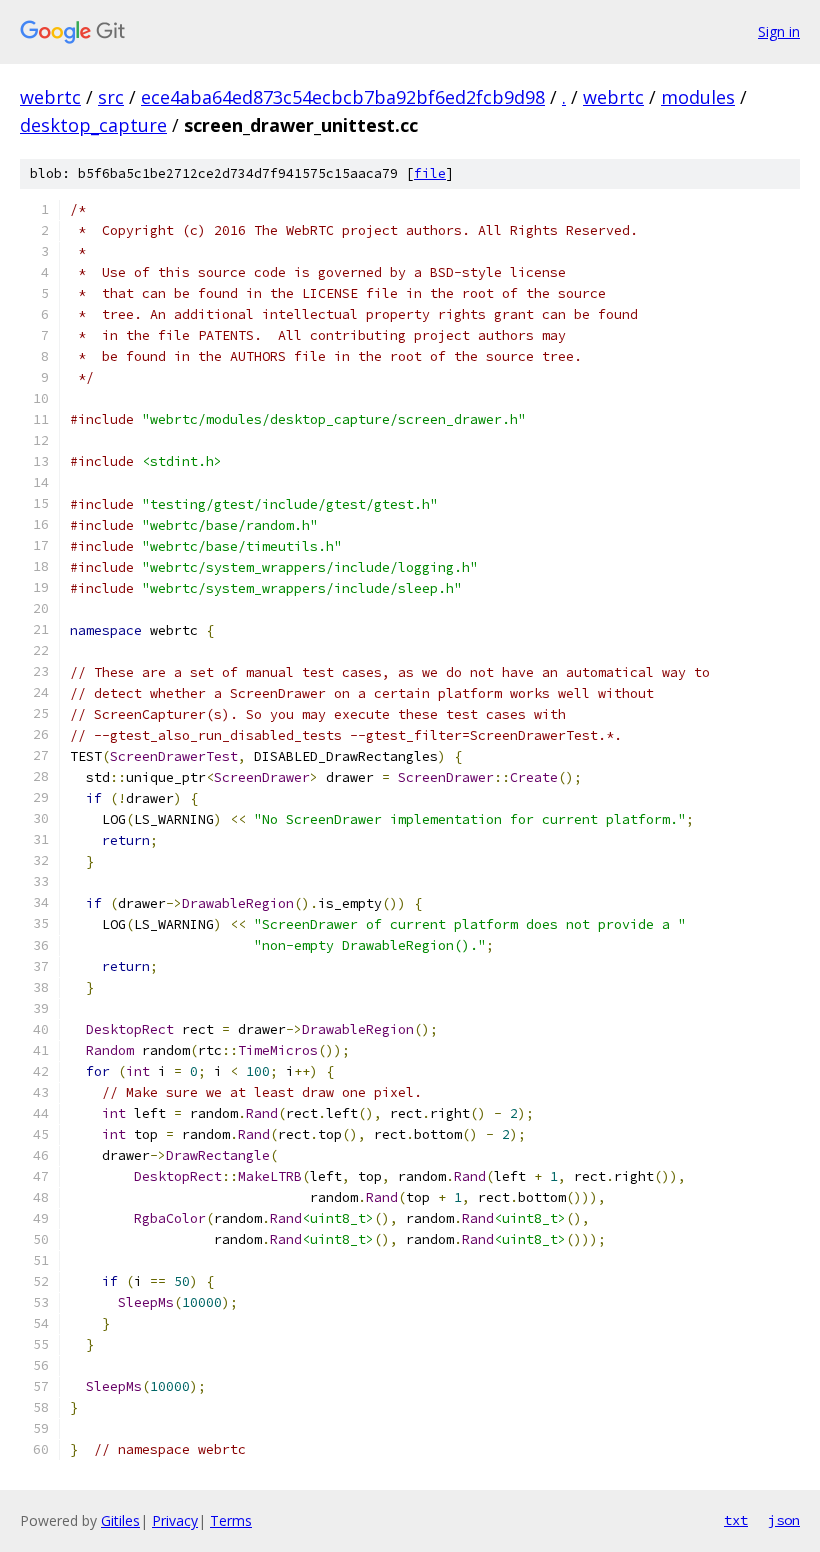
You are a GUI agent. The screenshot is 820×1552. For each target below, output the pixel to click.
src (111, 97)
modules (698, 97)
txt (736, 1520)
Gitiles (120, 1520)
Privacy (175, 1520)
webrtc (50, 97)
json (784, 1520)
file (430, 173)
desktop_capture (93, 125)
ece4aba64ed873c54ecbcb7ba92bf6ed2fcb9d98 (343, 97)
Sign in (779, 31)
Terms (231, 1520)
